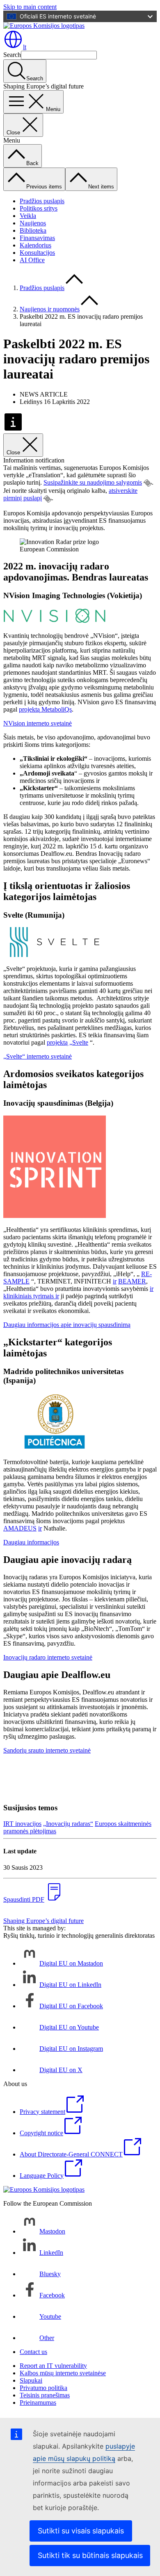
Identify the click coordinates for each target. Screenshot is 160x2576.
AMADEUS (20, 1528)
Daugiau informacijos (31, 1542)
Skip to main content (30, 7)
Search (12, 55)
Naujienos (33, 223)
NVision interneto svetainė (38, 723)
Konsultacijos (37, 253)
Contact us (33, 2352)
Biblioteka (33, 230)
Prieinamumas (38, 2403)
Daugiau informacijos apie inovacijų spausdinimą (67, 1325)
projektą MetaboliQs (45, 709)
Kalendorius (35, 245)
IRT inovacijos (22, 1824)
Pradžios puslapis (42, 201)
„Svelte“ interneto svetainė (38, 1056)
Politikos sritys (39, 208)
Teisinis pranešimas (45, 2395)
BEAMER (132, 1281)
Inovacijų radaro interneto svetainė (48, 1657)
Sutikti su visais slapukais (81, 2531)
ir (115, 1281)
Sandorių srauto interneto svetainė (47, 1750)
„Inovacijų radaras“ (68, 1824)
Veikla (28, 216)
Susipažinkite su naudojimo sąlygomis (93, 482)
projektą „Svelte (67, 1042)
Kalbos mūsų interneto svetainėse (63, 2373)
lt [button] (25, 47)
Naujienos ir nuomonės (50, 309)
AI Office (32, 260)
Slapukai (31, 2380)
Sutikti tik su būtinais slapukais (90, 2555)
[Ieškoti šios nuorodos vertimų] (148, 483)
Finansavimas (37, 238)
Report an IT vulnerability (53, 2366)
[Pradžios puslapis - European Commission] (44, 26)
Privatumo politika (43, 2388)
